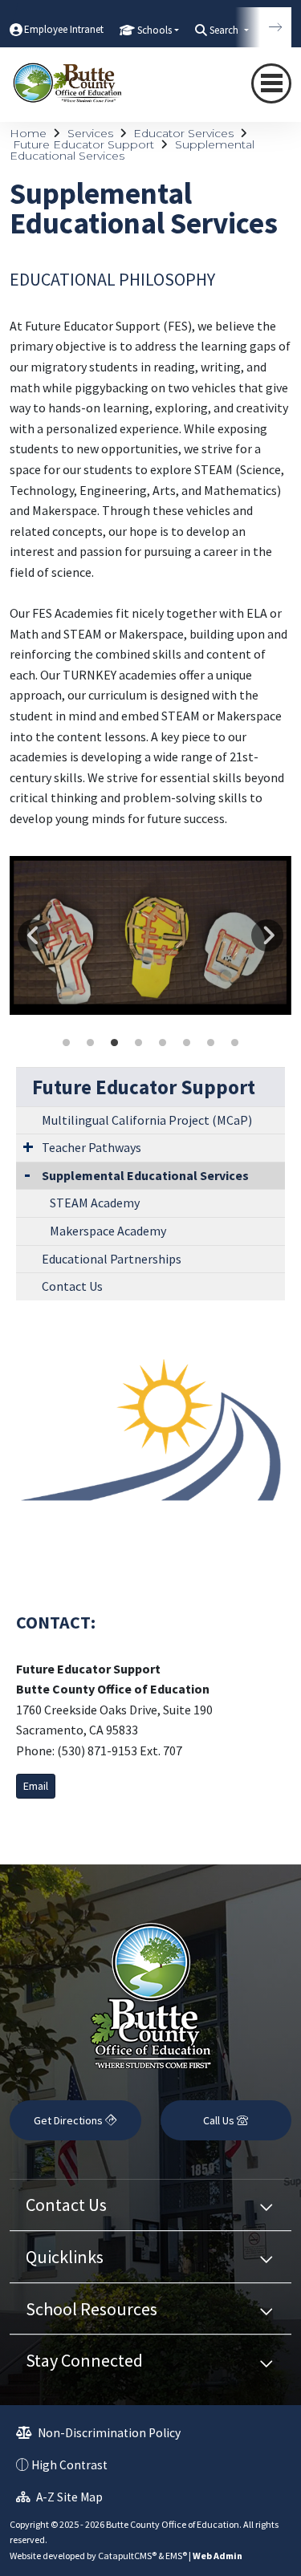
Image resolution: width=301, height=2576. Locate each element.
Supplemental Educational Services (145, 1175)
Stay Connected (84, 2360)
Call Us (220, 2120)
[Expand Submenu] (28, 1146)
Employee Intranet (64, 29)
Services (90, 133)
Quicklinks (65, 2257)
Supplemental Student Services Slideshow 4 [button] (139, 1043)
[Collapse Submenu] (27, 1174)
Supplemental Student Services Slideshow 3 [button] (115, 1043)
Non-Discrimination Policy (108, 2433)
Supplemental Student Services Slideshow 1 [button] (67, 1043)
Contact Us (72, 1286)
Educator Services (183, 133)
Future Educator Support (83, 144)
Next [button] (267, 935)
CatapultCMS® (127, 2556)
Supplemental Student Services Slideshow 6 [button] (187, 1043)
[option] (150, 935)
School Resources (92, 2309)
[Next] (263, 27)
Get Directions (69, 2120)
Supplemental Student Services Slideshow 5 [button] (163, 1043)
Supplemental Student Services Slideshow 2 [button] (91, 1043)
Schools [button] (155, 30)
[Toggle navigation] (271, 83)
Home (28, 133)
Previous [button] (34, 935)
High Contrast (69, 2465)
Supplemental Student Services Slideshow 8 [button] (235, 1043)
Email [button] (36, 1786)
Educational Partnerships (112, 1259)
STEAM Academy (95, 1203)
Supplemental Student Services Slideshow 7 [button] (211, 1043)
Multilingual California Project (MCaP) (147, 1120)
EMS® (176, 2556)
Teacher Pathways (92, 1147)
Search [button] (225, 30)
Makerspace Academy (108, 1231)
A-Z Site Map (68, 2497)
